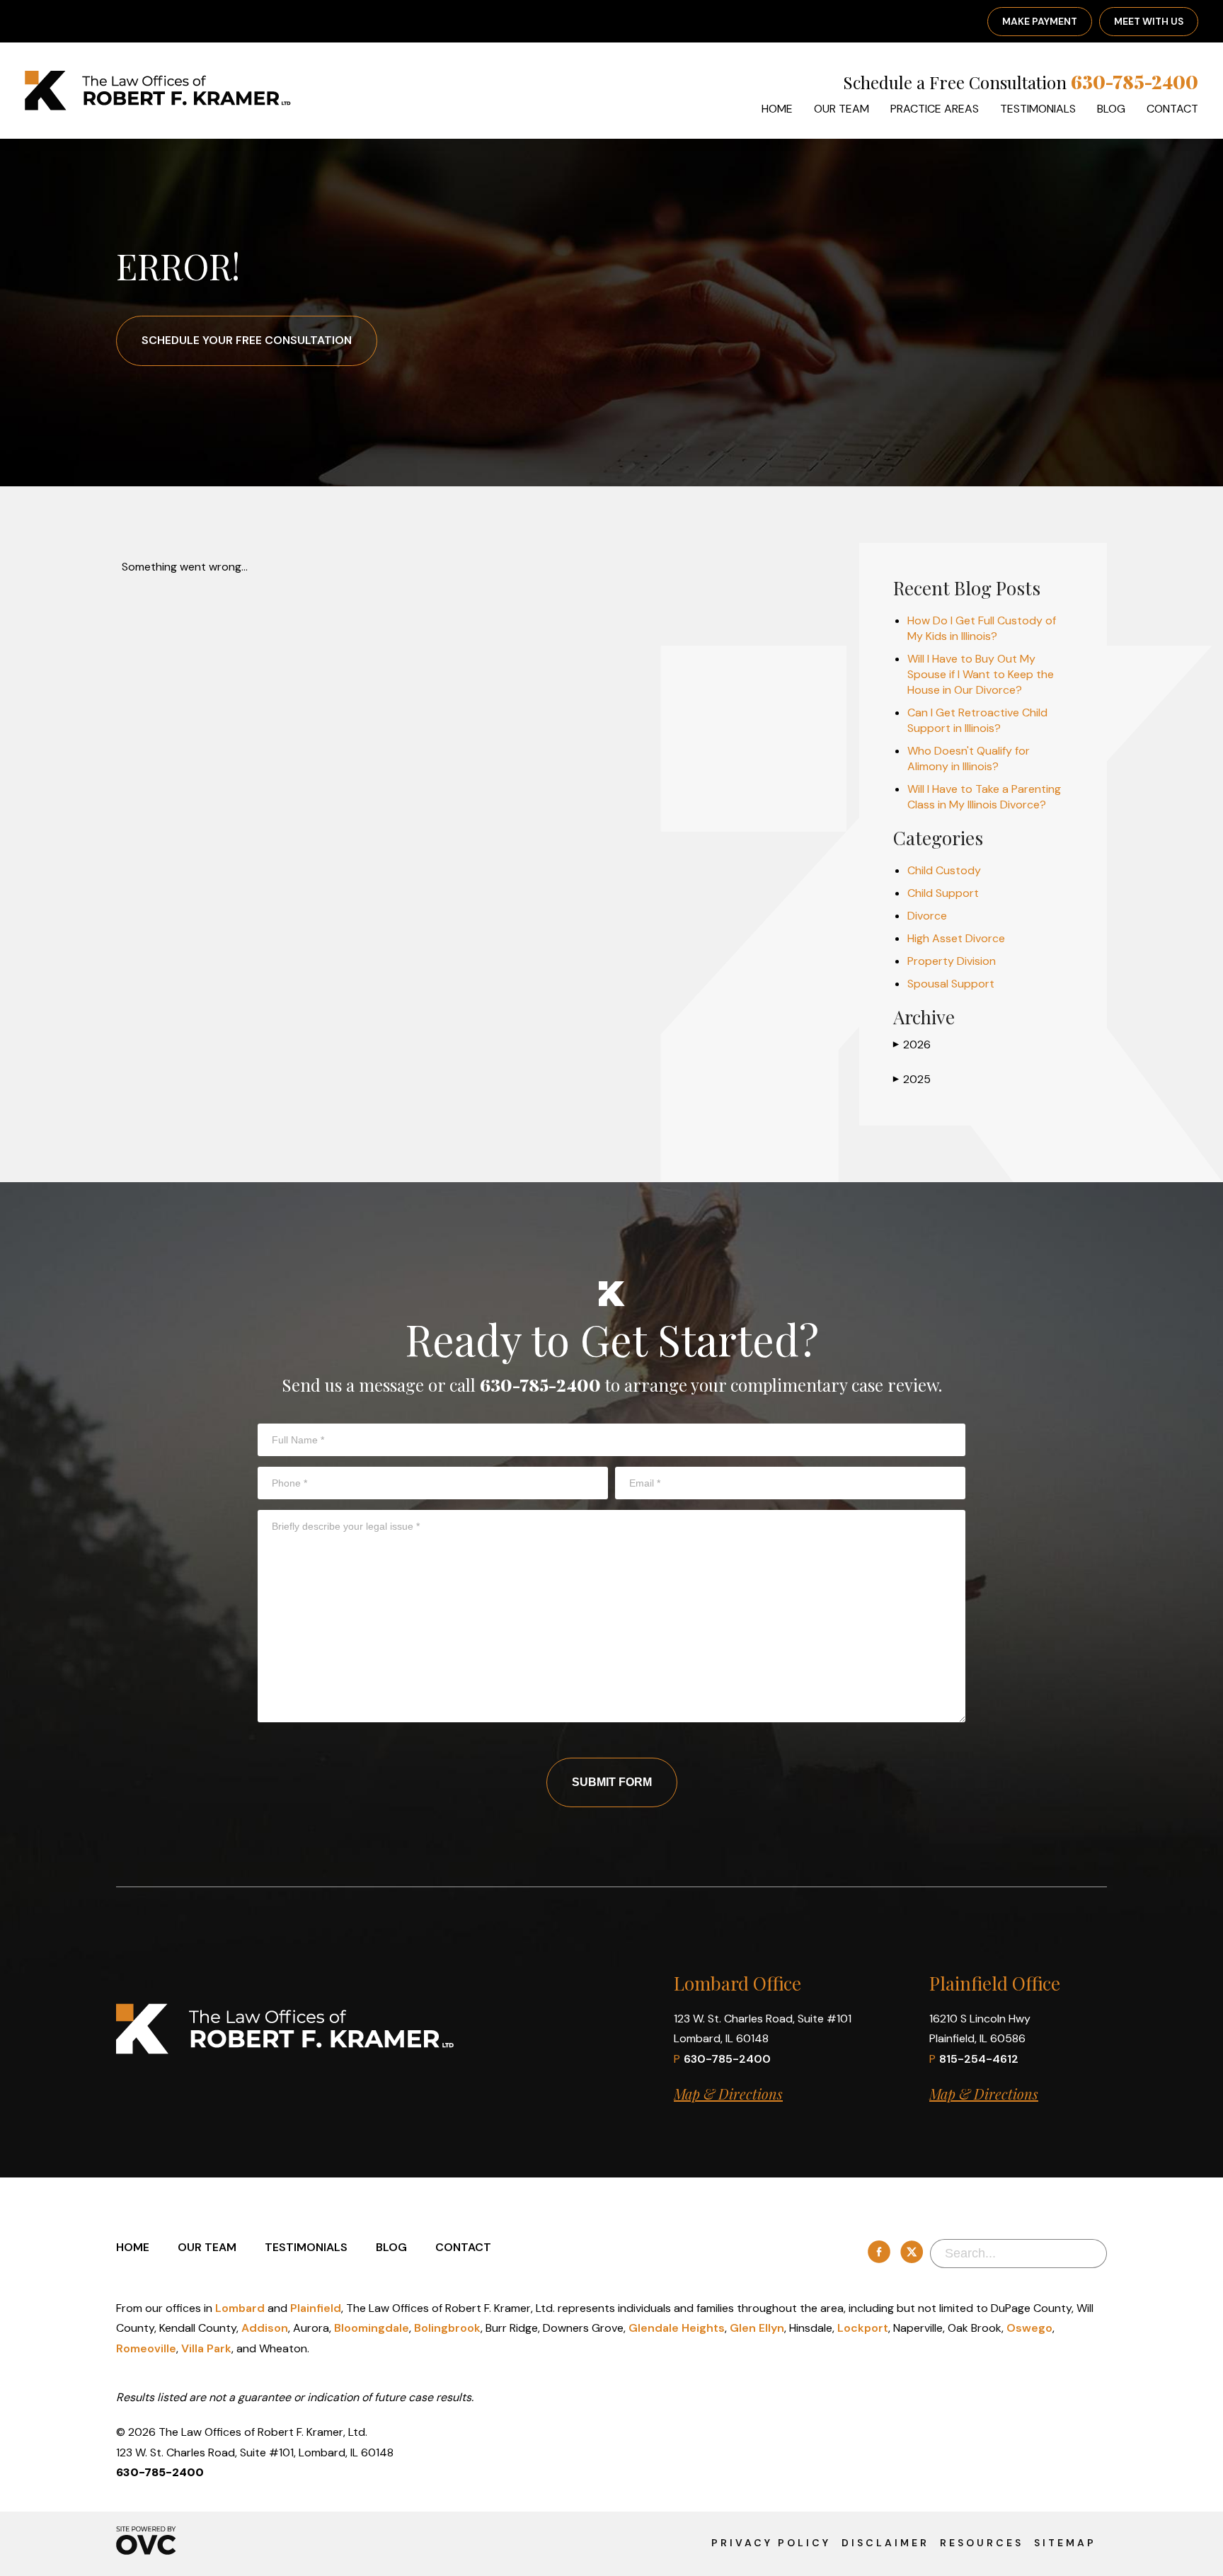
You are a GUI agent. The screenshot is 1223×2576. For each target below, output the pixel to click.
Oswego (1029, 2328)
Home (777, 109)
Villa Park (206, 2348)
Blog (1111, 109)
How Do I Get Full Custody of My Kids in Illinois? (982, 628)
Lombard (240, 2308)
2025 (912, 1079)
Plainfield (316, 2308)
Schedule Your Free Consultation (247, 340)
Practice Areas (935, 109)
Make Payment (1040, 21)
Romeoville (146, 2348)
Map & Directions (728, 2094)
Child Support (943, 893)
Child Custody (944, 870)
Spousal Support (951, 984)
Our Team (842, 109)
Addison (265, 2328)
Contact (1172, 109)
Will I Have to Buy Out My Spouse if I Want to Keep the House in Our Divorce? (981, 674)
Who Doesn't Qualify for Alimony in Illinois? (969, 759)
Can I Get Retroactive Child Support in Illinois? (977, 720)
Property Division (952, 961)
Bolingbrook (447, 2328)
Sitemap (1065, 2543)
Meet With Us (1149, 21)
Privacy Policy (771, 2543)
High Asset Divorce (956, 938)
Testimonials (1038, 109)
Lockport (863, 2328)
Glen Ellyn (757, 2328)
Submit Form (612, 1782)
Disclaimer (885, 2543)
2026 (912, 1044)
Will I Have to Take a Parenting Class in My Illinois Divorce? (984, 797)
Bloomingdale (372, 2328)
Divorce (927, 916)
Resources (982, 2543)
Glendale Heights (677, 2328)
